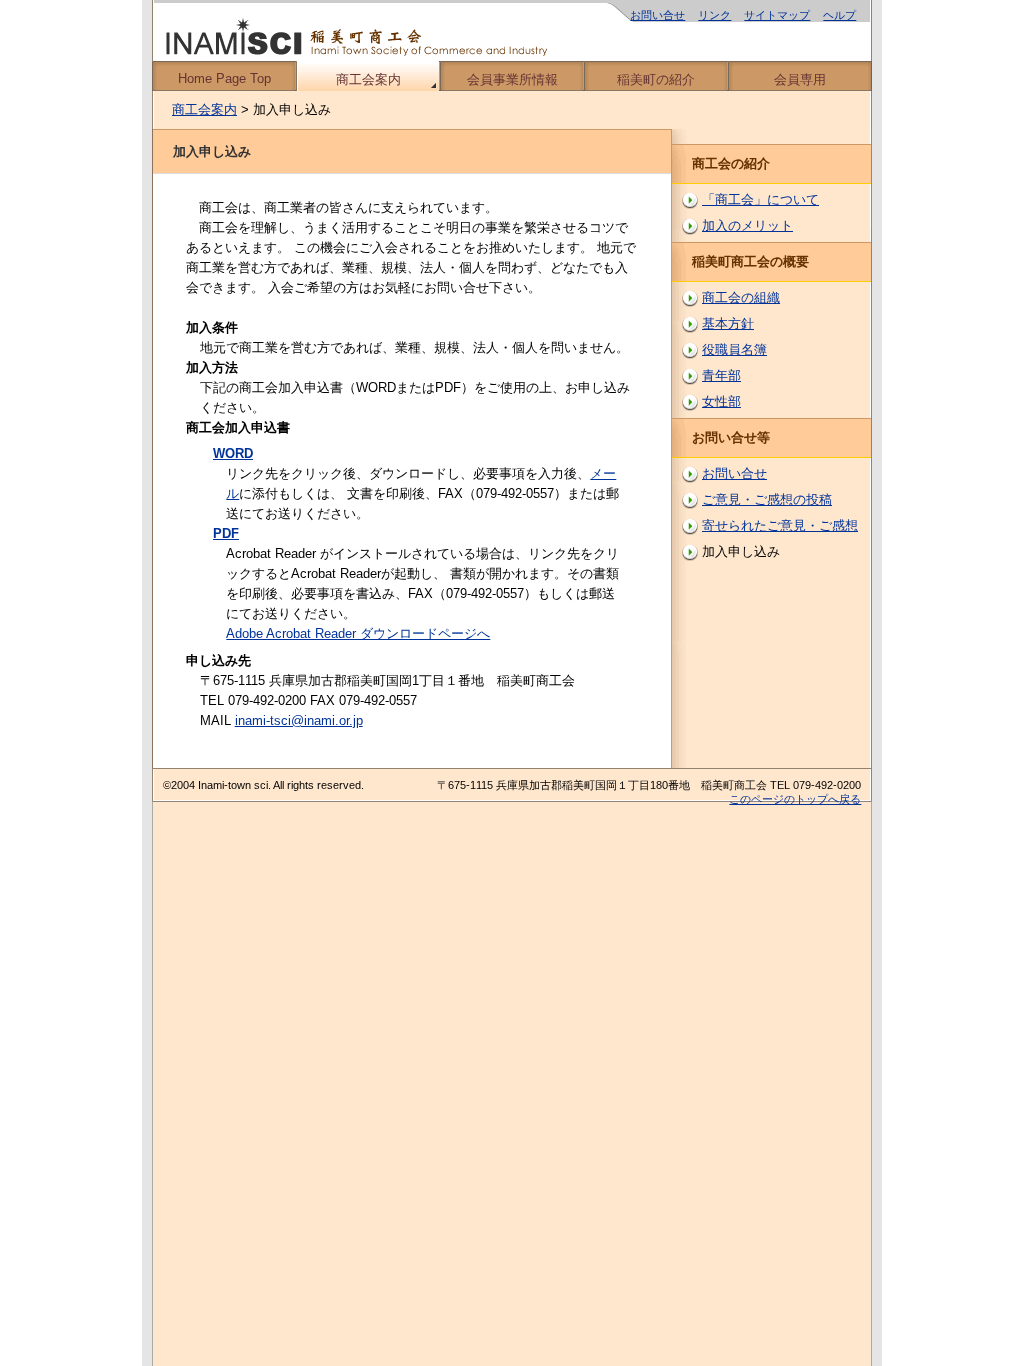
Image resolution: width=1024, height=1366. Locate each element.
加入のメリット (747, 225)
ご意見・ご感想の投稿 (767, 499)
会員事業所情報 (512, 79)
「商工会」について (760, 199)
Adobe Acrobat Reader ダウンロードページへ (358, 633)
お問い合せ (657, 15)
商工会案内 (368, 79)
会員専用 (800, 79)
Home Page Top (224, 78)
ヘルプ (839, 15)
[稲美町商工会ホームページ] (512, 30)
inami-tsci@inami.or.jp (299, 720)
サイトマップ (777, 15)
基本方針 (728, 323)
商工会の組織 (741, 297)
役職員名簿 (734, 349)
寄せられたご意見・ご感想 (780, 525)
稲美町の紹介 (656, 79)
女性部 (721, 401)
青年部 (721, 375)
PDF (226, 533)
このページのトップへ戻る (795, 799)
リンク (714, 15)
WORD (233, 453)
